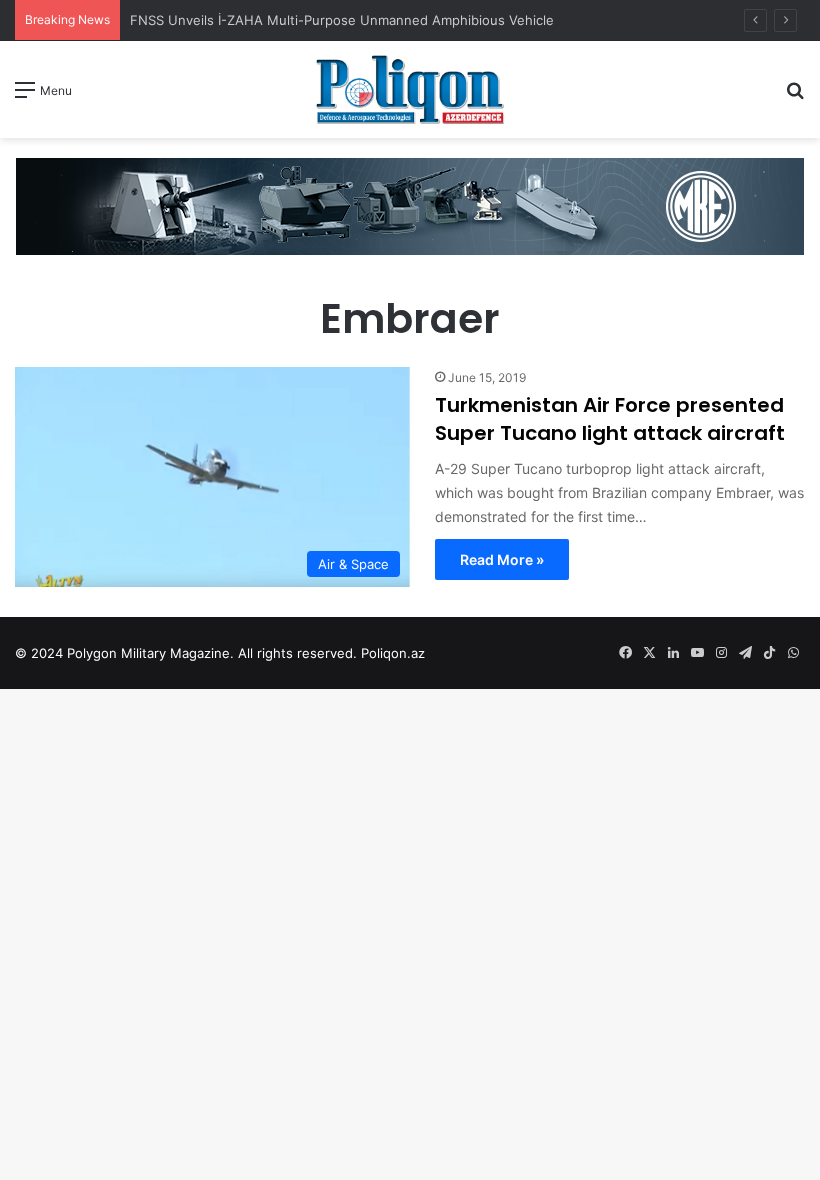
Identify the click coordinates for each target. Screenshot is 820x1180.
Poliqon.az (393, 653)
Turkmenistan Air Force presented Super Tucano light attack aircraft (610, 419)
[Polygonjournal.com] (410, 89)
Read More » (502, 559)
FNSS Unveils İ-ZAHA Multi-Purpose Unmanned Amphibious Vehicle (342, 20)
